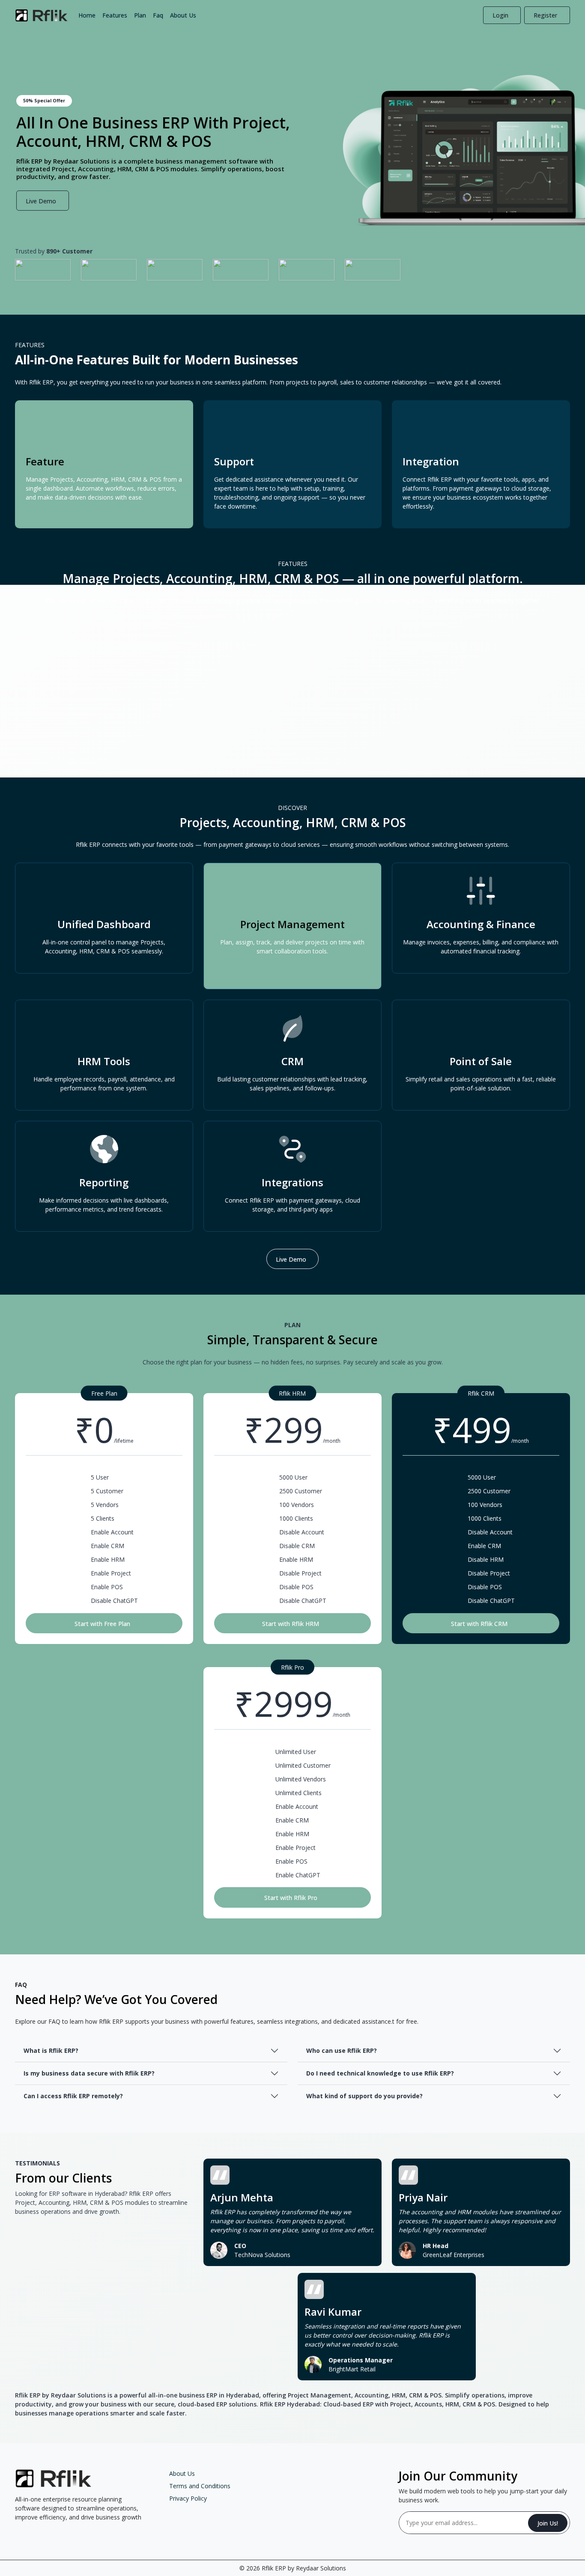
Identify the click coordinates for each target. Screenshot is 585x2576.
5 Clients (103, 1518)
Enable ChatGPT (298, 1875)
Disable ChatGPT (114, 1601)
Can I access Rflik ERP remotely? (73, 2096)
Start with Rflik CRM (479, 1624)
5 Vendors (105, 1505)
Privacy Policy (188, 2498)
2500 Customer (301, 1491)
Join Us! (548, 2523)
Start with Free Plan (102, 1624)
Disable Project (300, 1573)
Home (87, 15)
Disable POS (296, 1587)
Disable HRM (486, 1559)
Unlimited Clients (298, 1793)
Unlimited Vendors (301, 1779)
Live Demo (41, 201)
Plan (140, 15)
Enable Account (112, 1532)
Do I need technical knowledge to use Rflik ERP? (380, 2073)
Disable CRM (297, 1546)
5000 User (293, 1477)
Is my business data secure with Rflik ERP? (89, 2073)
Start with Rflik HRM (291, 1624)
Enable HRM (108, 1559)
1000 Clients (296, 1518)
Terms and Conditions (200, 2486)
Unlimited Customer (303, 1765)
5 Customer (107, 1491)
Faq (158, 15)
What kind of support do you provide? (364, 2096)
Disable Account (302, 1532)
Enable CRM (107, 1546)
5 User (100, 1477)
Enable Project (111, 1573)
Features (115, 15)
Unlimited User (296, 1752)
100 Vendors (297, 1505)
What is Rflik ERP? (51, 2050)
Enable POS (107, 1587)
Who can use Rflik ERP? (342, 2050)
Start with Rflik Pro (291, 1898)
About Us (183, 15)
